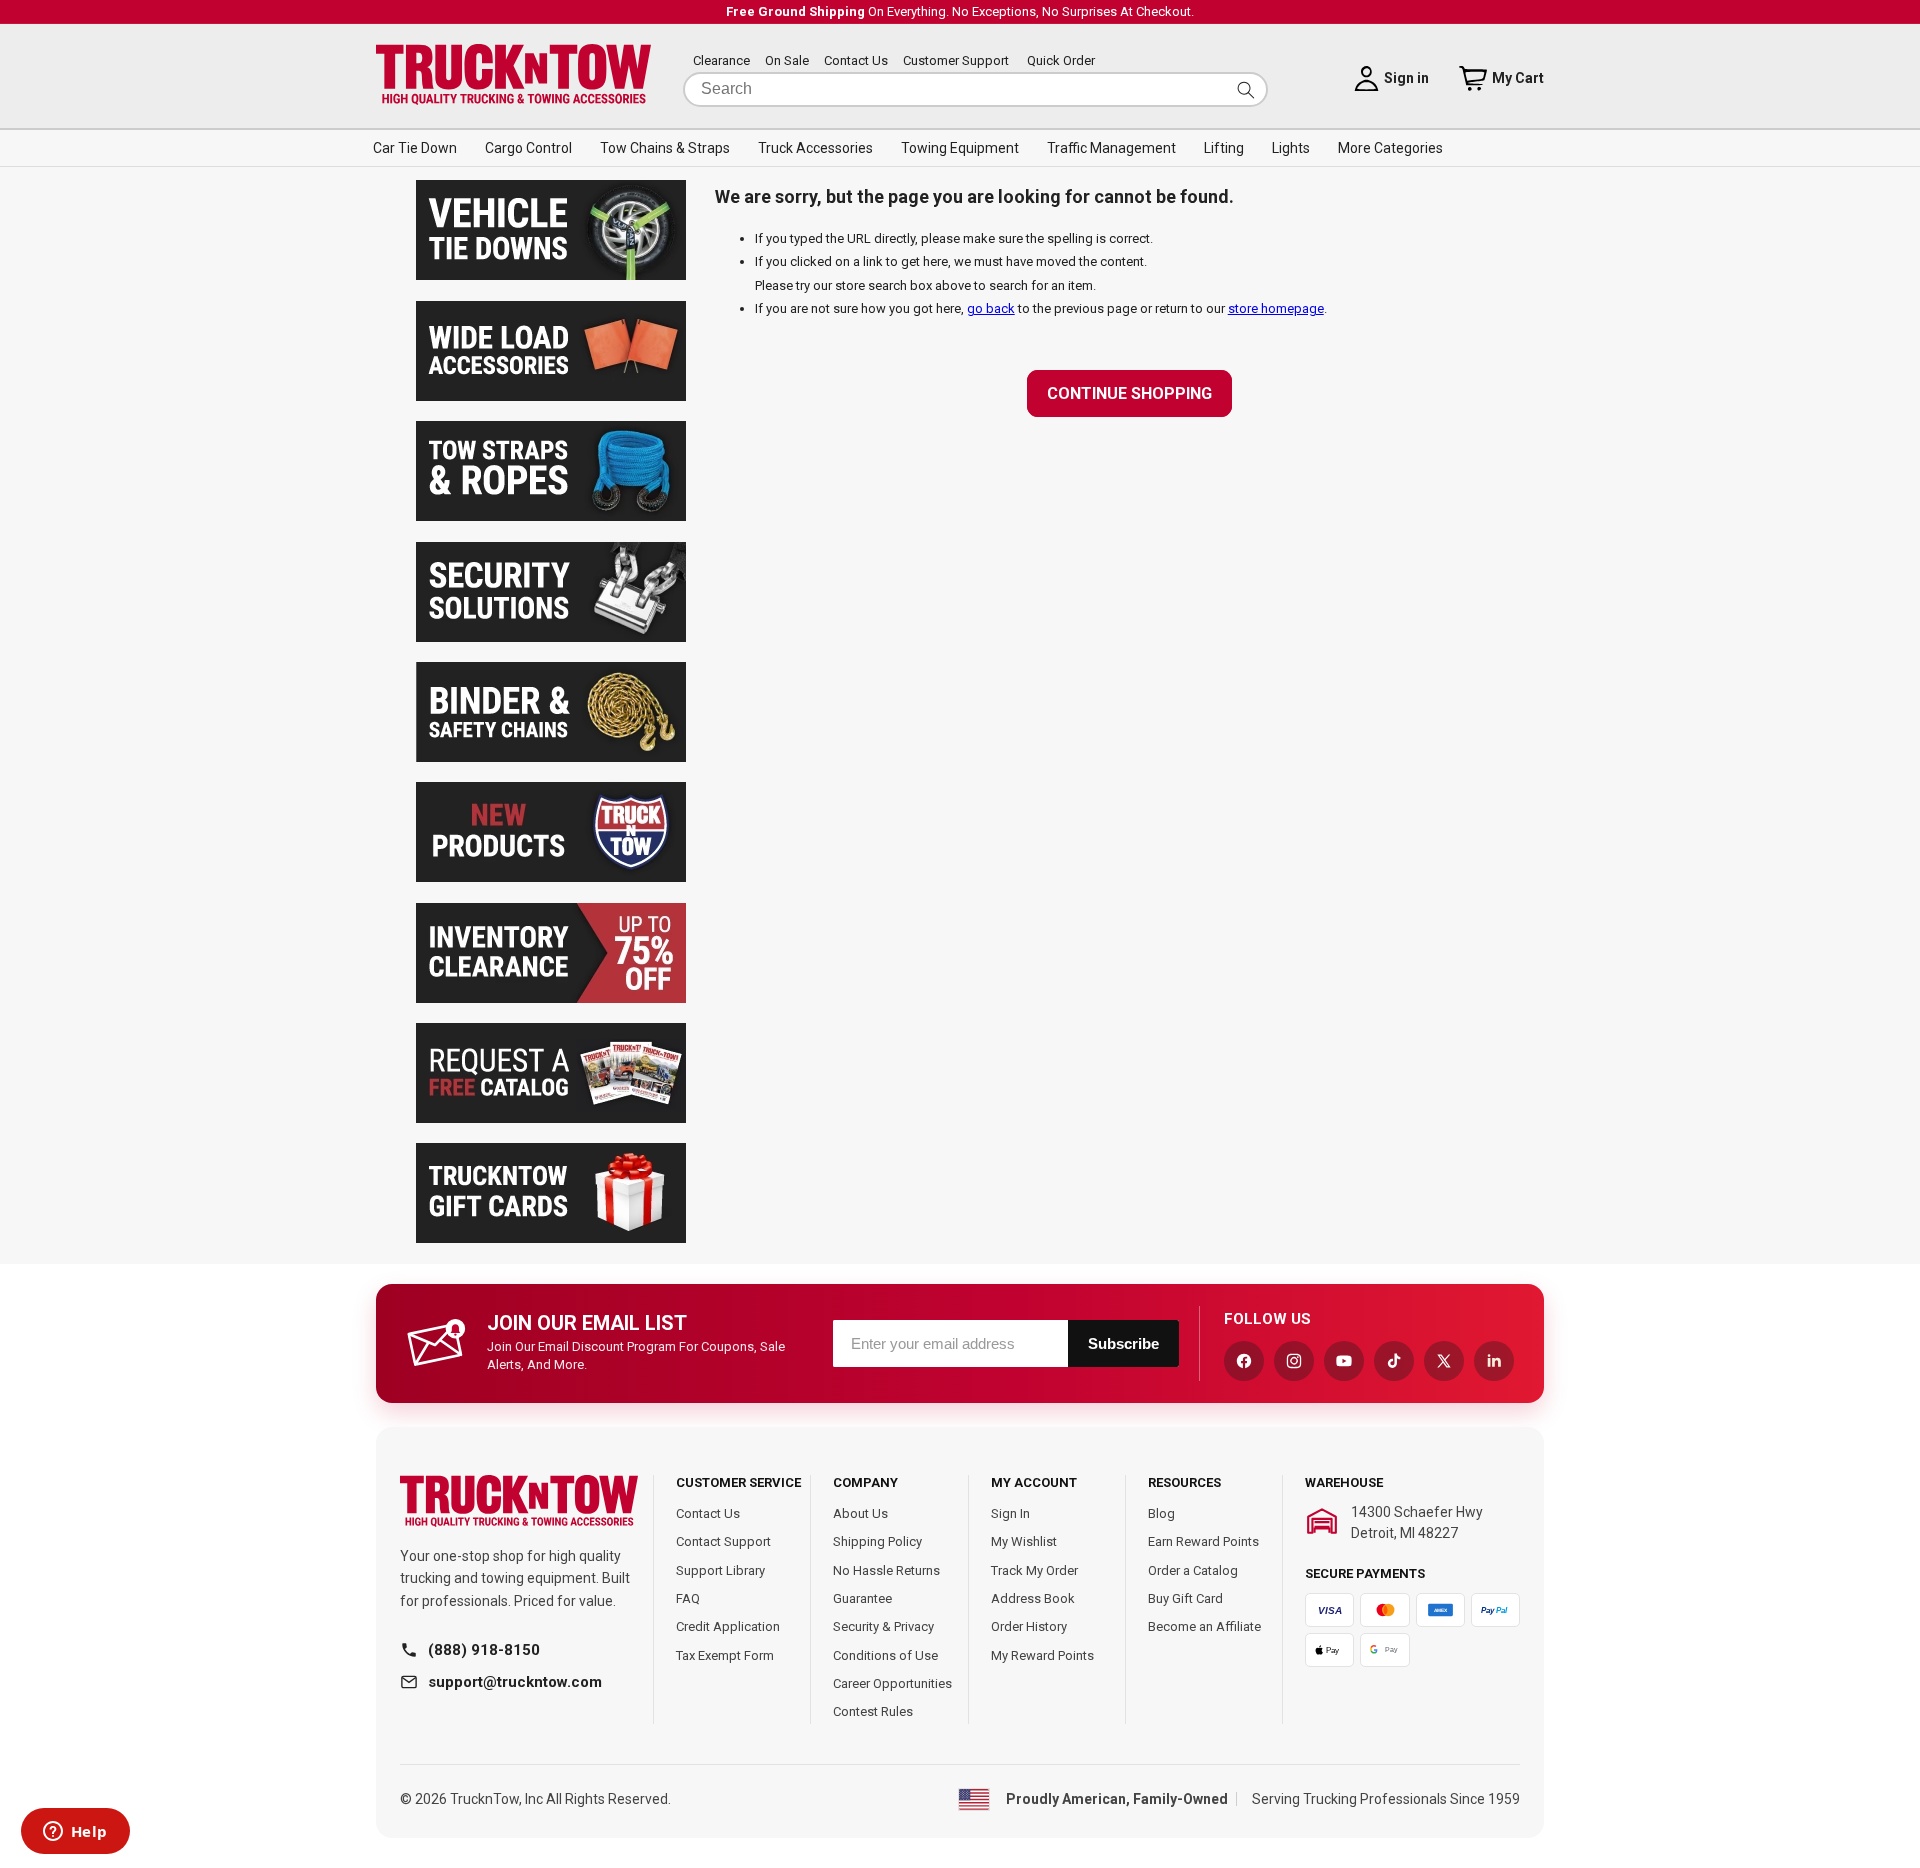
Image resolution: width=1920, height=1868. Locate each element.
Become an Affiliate (1204, 1626)
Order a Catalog (1193, 1570)
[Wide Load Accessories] (551, 396)
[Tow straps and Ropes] (551, 516)
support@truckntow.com (515, 1682)
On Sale (787, 61)
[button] (415, 148)
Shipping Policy (877, 1541)
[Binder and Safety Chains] (551, 757)
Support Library (720, 1570)
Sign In (1010, 1513)
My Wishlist (1024, 1541)
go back (991, 308)
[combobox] (975, 89)
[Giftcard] (551, 1238)
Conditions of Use (885, 1655)
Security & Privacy (883, 1626)
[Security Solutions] (551, 637)
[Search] (1246, 89)
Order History (1029, 1626)
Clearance (721, 61)
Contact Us (856, 61)
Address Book (1033, 1598)
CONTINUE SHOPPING (1129, 393)
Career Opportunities (892, 1683)
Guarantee (862, 1598)
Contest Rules (873, 1711)
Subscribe (1123, 1343)
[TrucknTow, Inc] (519, 1501)
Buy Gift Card (1185, 1598)
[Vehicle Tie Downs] (551, 275)
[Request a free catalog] (551, 1118)
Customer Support (956, 61)
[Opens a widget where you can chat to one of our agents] (75, 1833)
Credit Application (728, 1626)
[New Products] (551, 877)
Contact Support (723, 1541)
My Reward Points (1042, 1655)
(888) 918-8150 (484, 1650)
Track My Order (1034, 1570)
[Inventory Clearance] (551, 998)
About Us (860, 1513)
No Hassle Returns (886, 1570)
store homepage (1276, 308)
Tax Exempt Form (725, 1655)
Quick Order (1061, 61)
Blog (1161, 1513)
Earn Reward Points (1203, 1541)
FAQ (688, 1598)
